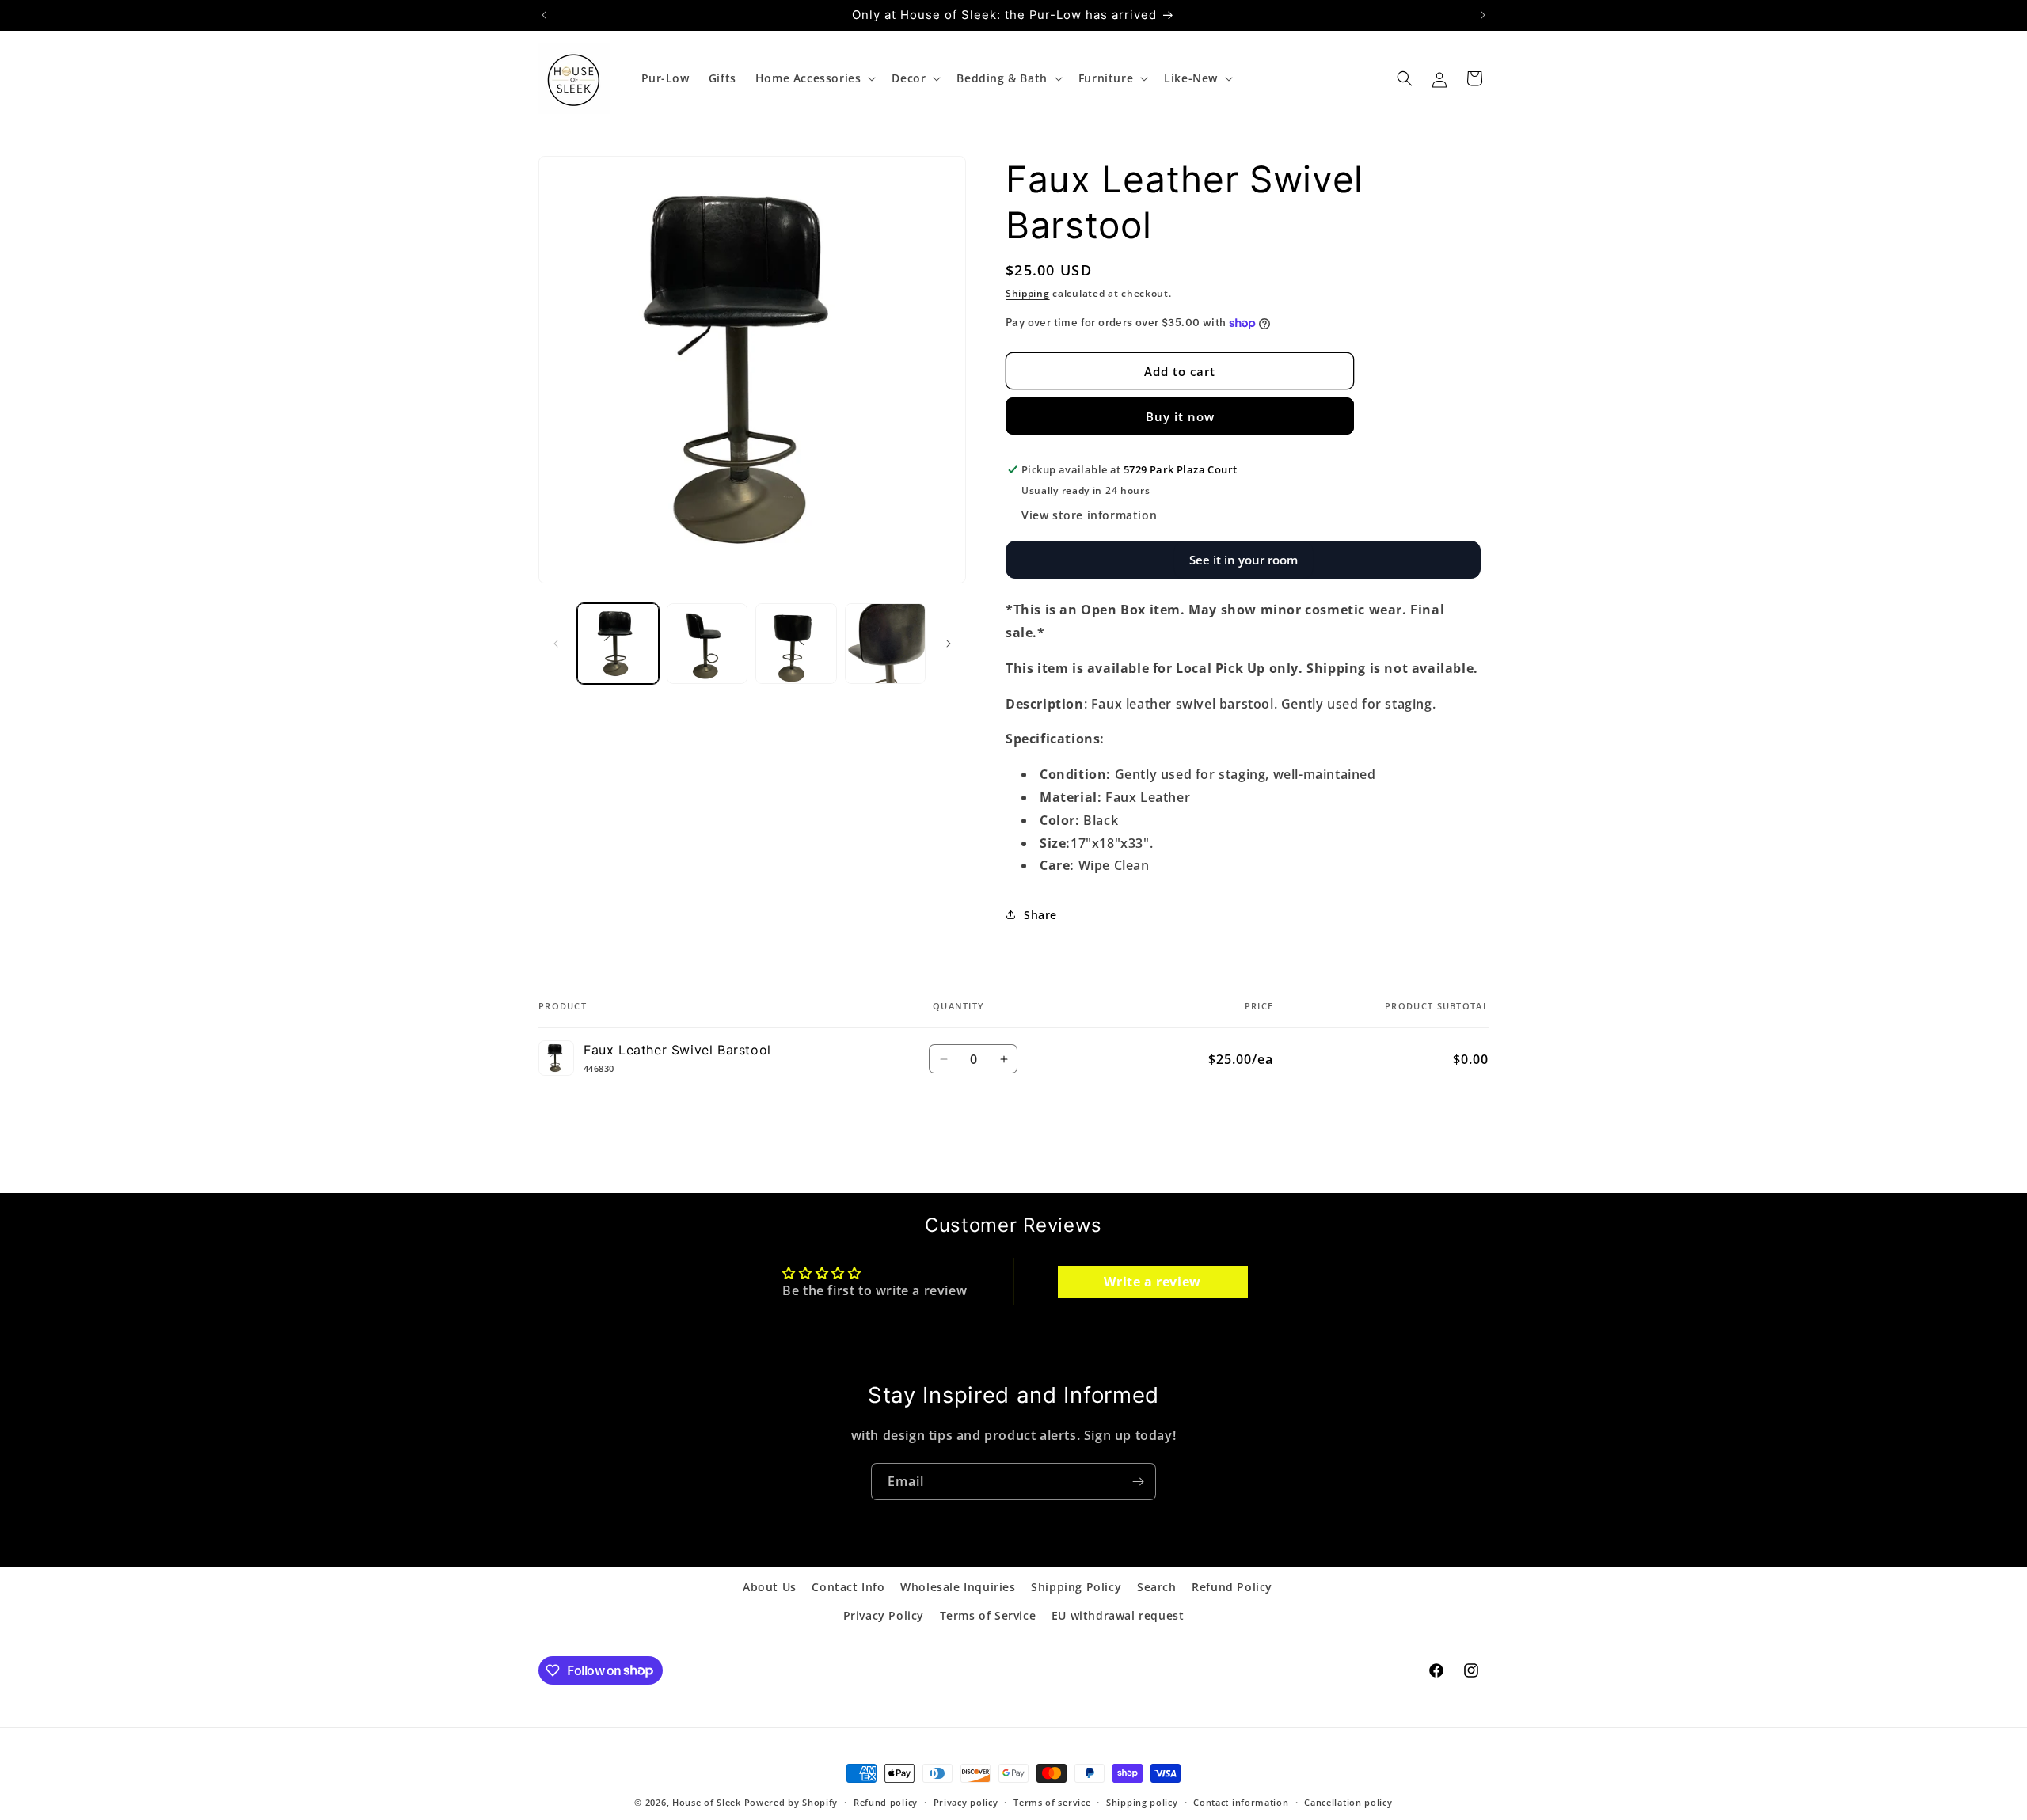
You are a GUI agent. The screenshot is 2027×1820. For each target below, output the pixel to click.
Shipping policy (1142, 1801)
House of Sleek (707, 1802)
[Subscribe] (1138, 1482)
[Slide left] (556, 644)
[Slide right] (949, 644)
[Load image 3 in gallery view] (796, 644)
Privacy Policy (884, 1615)
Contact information (1241, 1801)
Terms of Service (988, 1615)
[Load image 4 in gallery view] (886, 644)
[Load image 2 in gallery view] (707, 644)
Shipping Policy (1076, 1587)
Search (1157, 1587)
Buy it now (1180, 416)
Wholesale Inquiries (958, 1587)
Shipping (1028, 293)
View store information (1089, 515)
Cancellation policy (1348, 1801)
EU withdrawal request (1118, 1615)
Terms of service (1052, 1801)
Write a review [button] (1152, 1282)
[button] (814, 78)
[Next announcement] (1483, 15)
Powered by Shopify (791, 1802)
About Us (770, 1587)
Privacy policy (966, 1801)
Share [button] (1040, 915)
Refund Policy (1232, 1587)
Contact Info (848, 1587)
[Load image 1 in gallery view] (618, 644)
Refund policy (886, 1801)
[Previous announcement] (544, 15)
